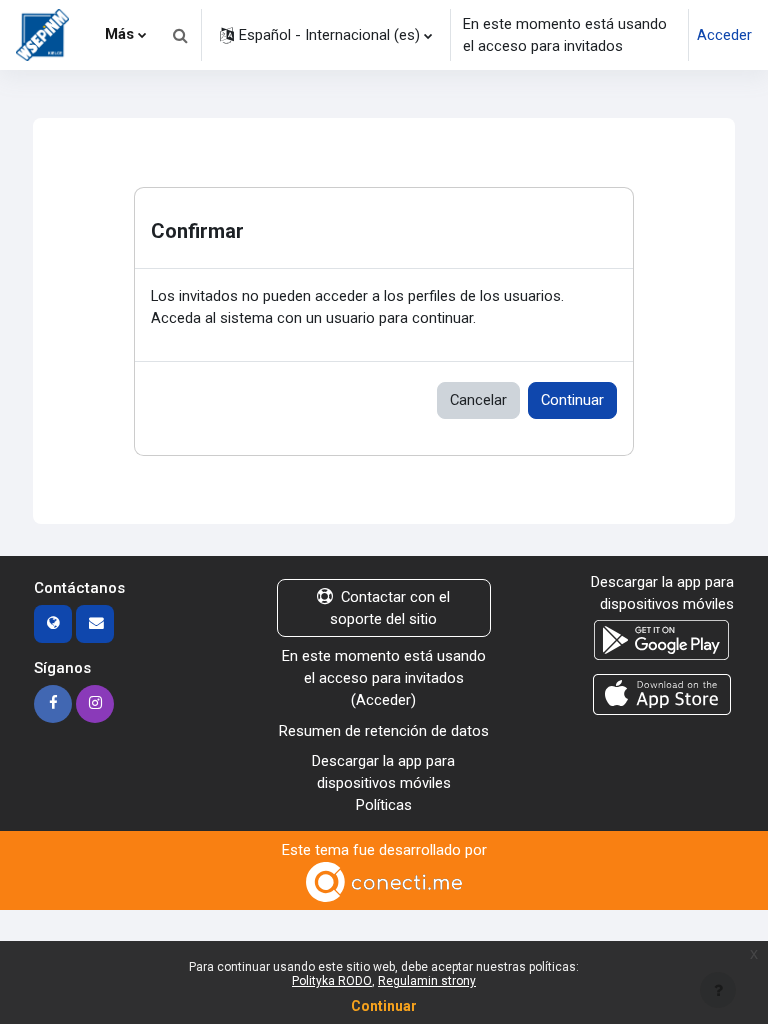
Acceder (724, 35)
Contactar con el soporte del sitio (390, 608)
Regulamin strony (427, 981)
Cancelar (478, 400)
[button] (180, 35)
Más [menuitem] (119, 34)
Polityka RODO (332, 981)
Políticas (384, 805)
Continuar (572, 400)
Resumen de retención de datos (384, 731)
